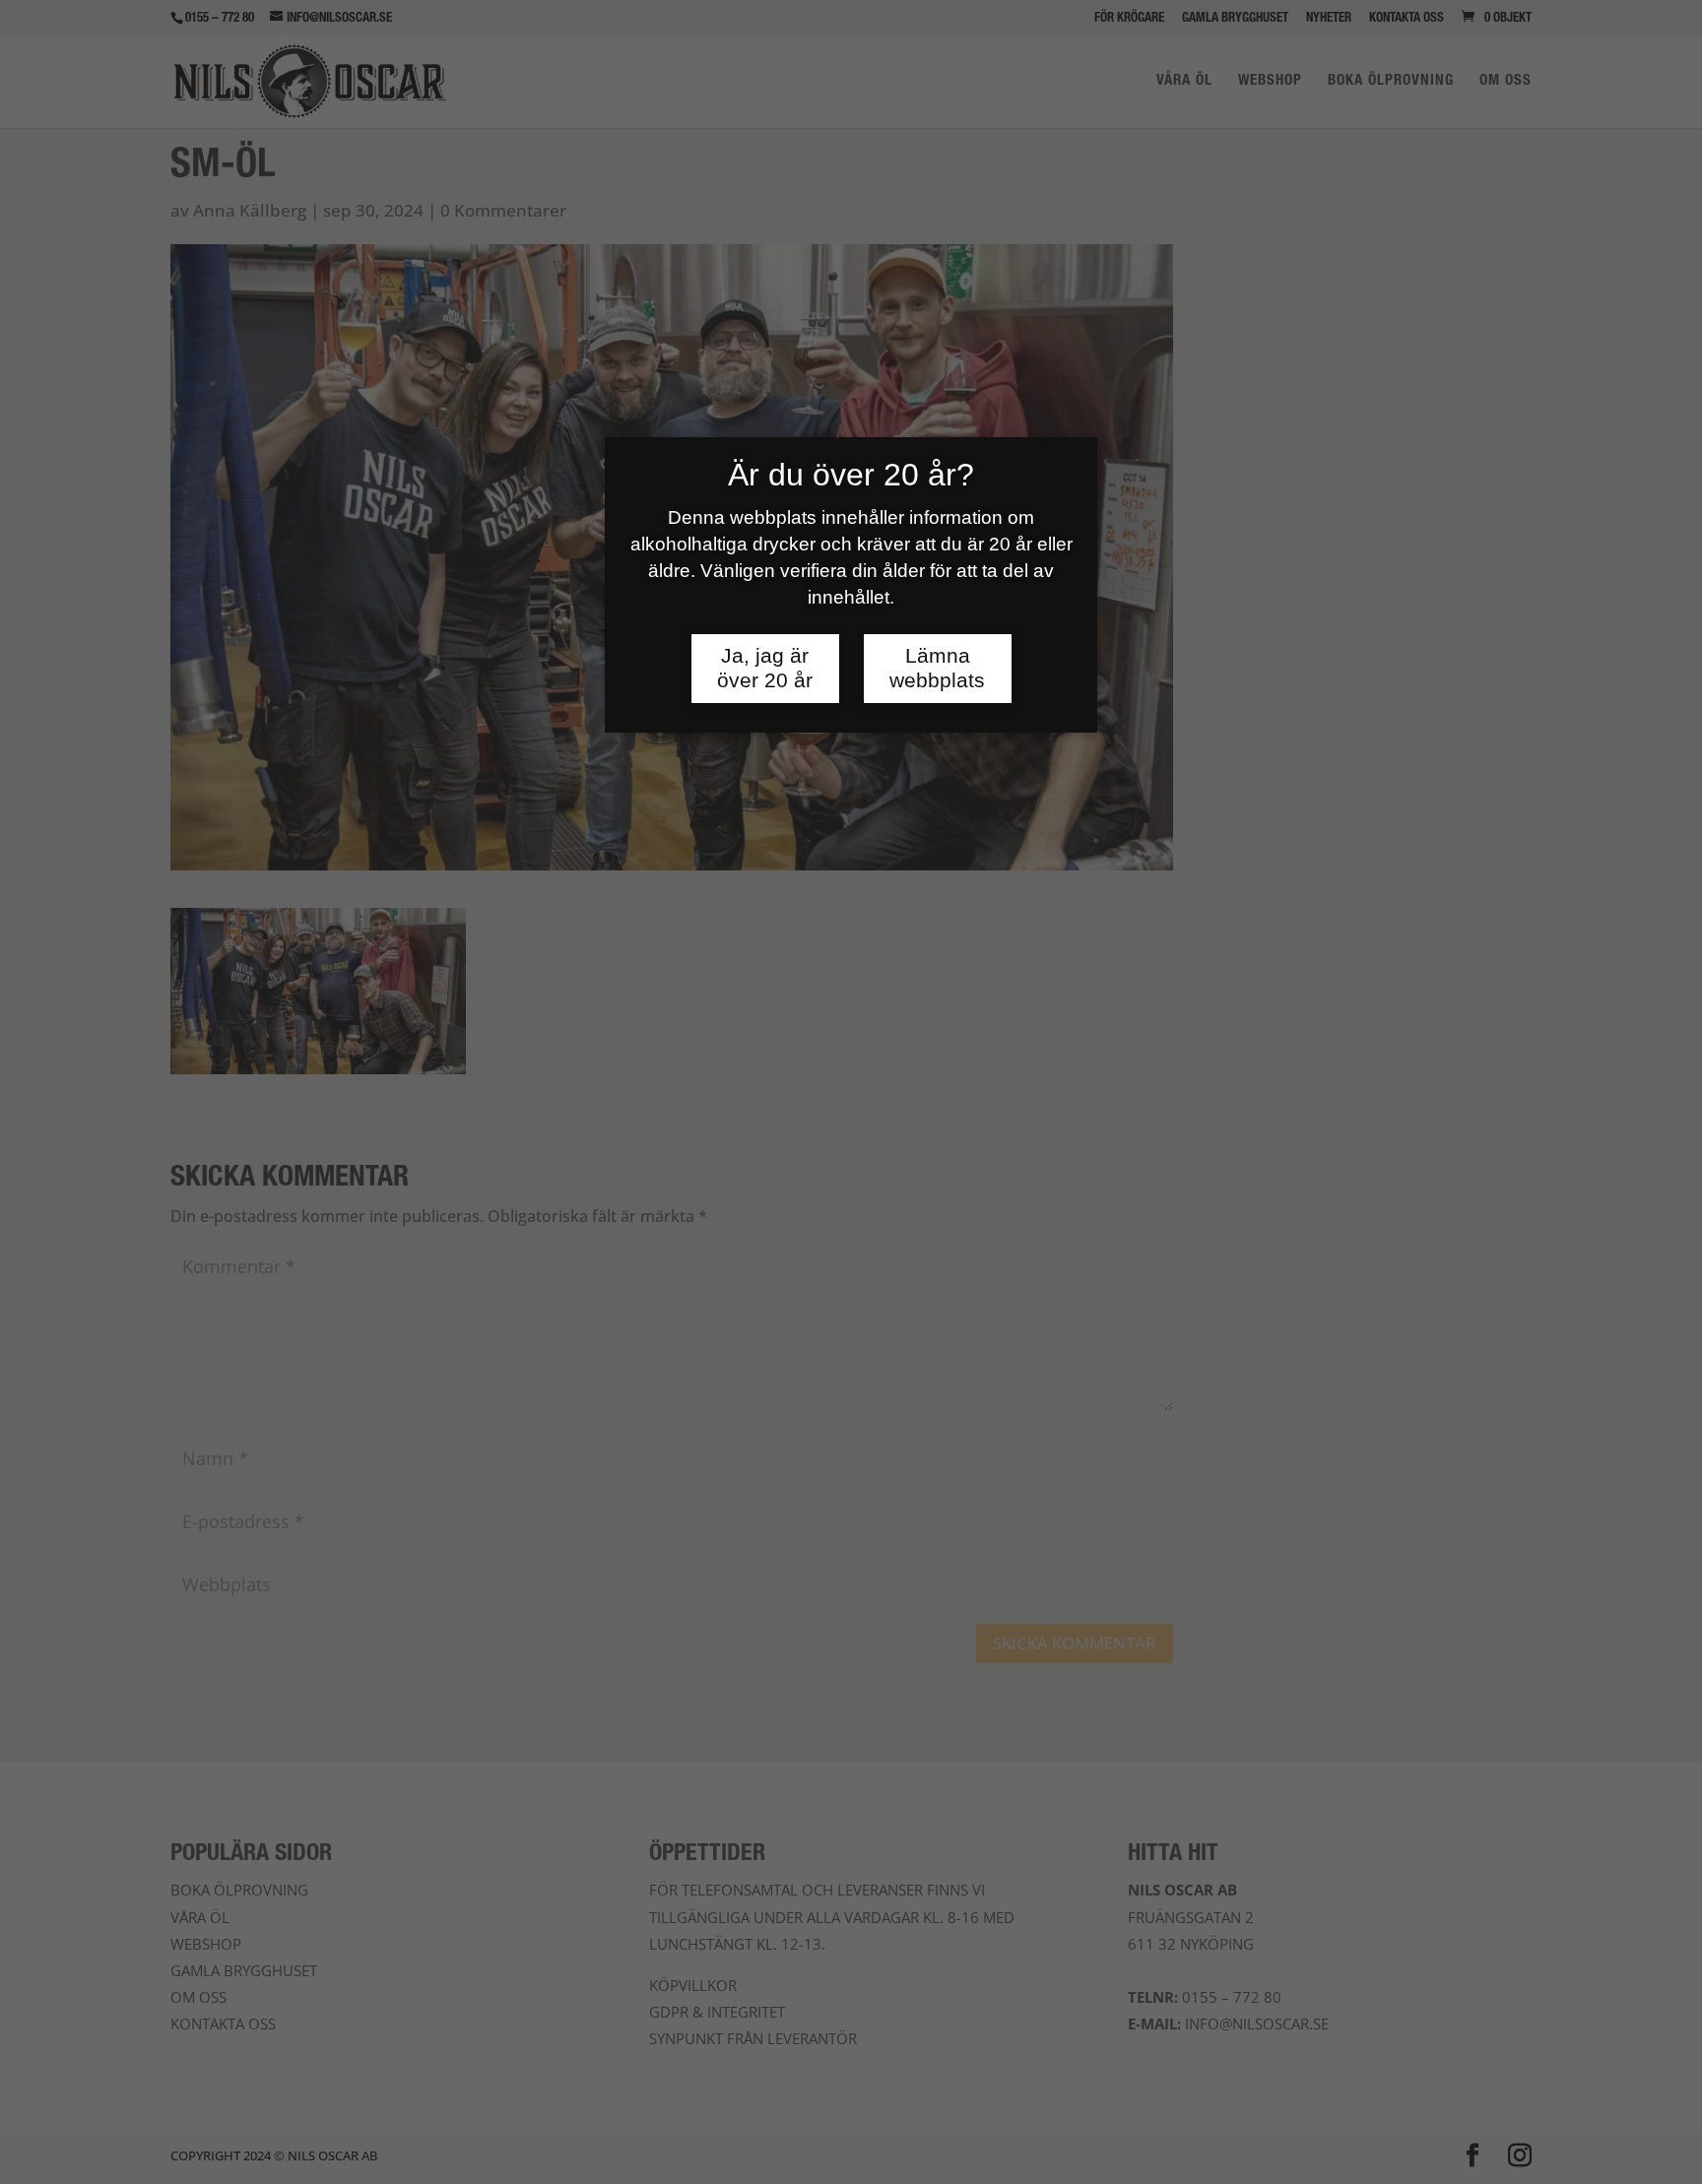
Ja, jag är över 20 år (765, 668)
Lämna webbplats (937, 668)
